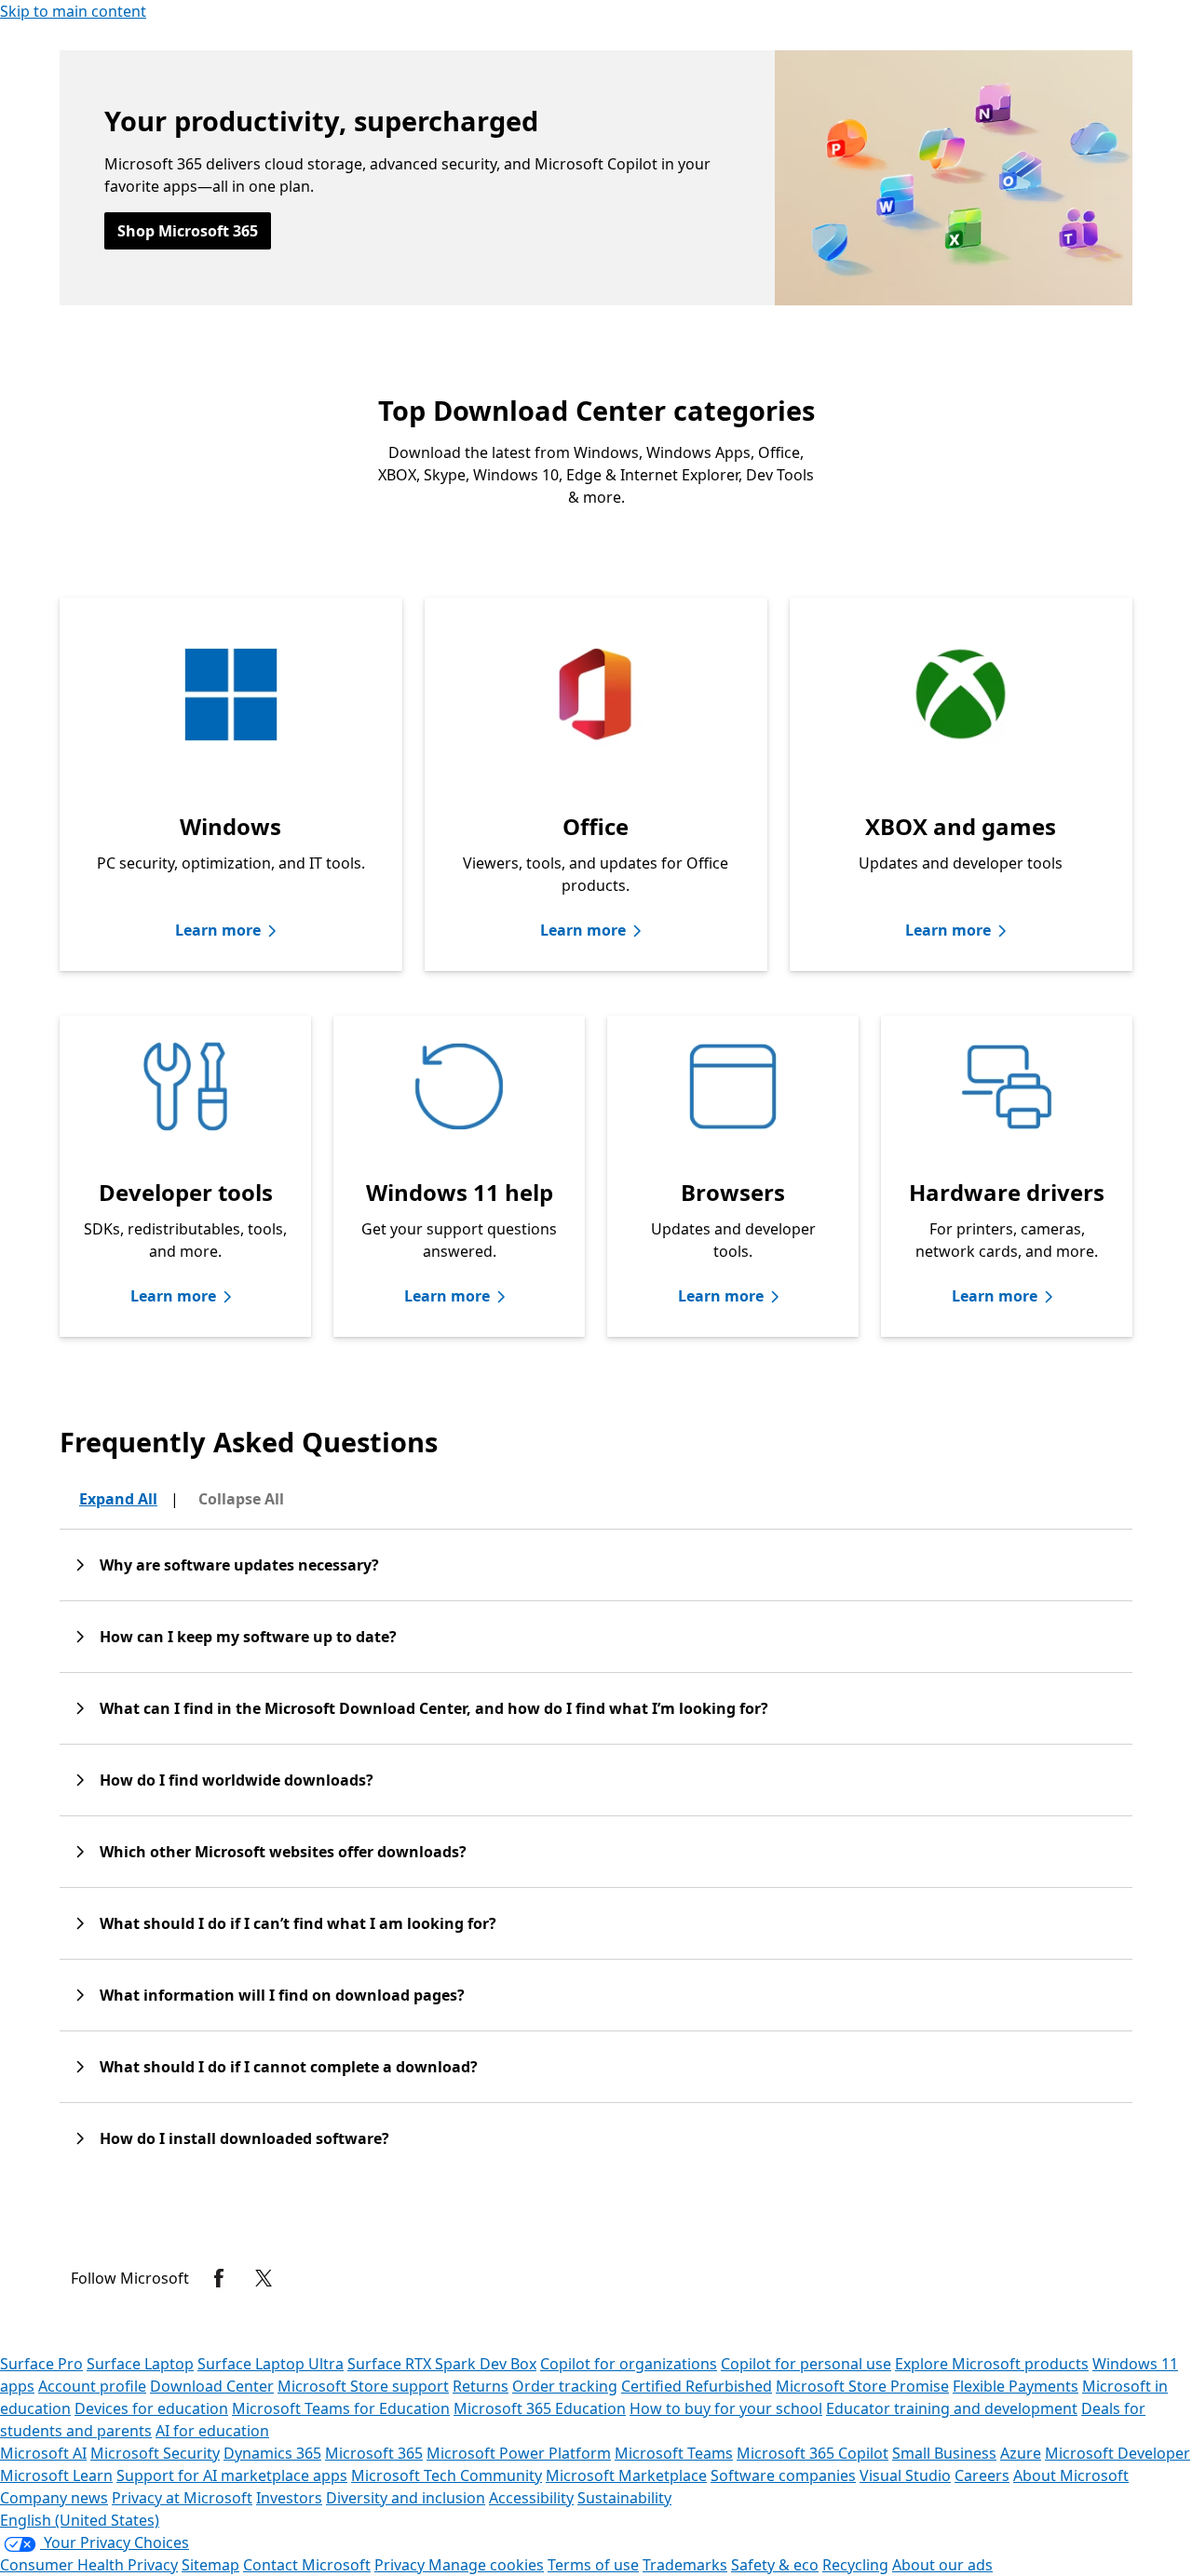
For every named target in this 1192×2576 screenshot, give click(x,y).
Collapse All (241, 1499)
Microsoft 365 (374, 2453)
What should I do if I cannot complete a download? (289, 2067)
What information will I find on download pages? (282, 1995)
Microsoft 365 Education (540, 2408)
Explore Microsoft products (992, 2364)
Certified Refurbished (697, 2386)
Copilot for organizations (629, 2364)
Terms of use (593, 2565)
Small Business (944, 2453)
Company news (54, 2498)
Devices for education (151, 2408)
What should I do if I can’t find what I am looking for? (298, 1923)
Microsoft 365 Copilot (813, 2453)
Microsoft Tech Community (447, 2475)
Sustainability (624, 2498)
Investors (289, 2498)
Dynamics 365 (272, 2453)
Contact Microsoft (307, 2565)
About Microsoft (1071, 2475)
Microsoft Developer (1117, 2453)
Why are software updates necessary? (239, 1565)
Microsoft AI (43, 2453)
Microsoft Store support (363, 2386)
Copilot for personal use (806, 2364)
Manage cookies (486, 2565)
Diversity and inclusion (406, 2498)
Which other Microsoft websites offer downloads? (283, 1852)
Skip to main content (73, 11)
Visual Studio (905, 2475)
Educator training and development (952, 2408)
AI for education (212, 2431)
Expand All (118, 1499)
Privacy (401, 2565)
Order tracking (565, 2386)
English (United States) (80, 2520)
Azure (1021, 2453)
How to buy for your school (726, 2408)
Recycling (855, 2565)
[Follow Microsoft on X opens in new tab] (264, 2278)
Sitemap (210, 2565)
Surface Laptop (140, 2364)
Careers (982, 2475)
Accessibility (531, 2498)
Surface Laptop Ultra (271, 2364)
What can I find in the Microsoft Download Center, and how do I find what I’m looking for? (434, 1708)
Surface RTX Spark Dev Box (442, 2364)
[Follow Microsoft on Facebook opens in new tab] (219, 2278)
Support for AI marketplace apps (232, 2475)
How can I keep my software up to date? (248, 1637)
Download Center (212, 2386)
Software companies (783, 2475)
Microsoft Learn (56, 2475)
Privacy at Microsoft (182, 2498)
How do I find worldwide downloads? (237, 1780)
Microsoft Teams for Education (341, 2408)
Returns (481, 2386)
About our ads (942, 2565)
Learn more (218, 930)
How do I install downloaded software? (244, 2138)
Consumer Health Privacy (89, 2565)
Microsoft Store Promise (862, 2386)
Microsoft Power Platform (519, 2453)
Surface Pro (41, 2364)
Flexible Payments (1016, 2386)
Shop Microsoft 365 (188, 231)
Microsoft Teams (674, 2453)
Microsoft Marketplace (626, 2475)
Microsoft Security (155, 2453)
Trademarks (685, 2565)
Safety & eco (775, 2565)
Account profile (92, 2386)
